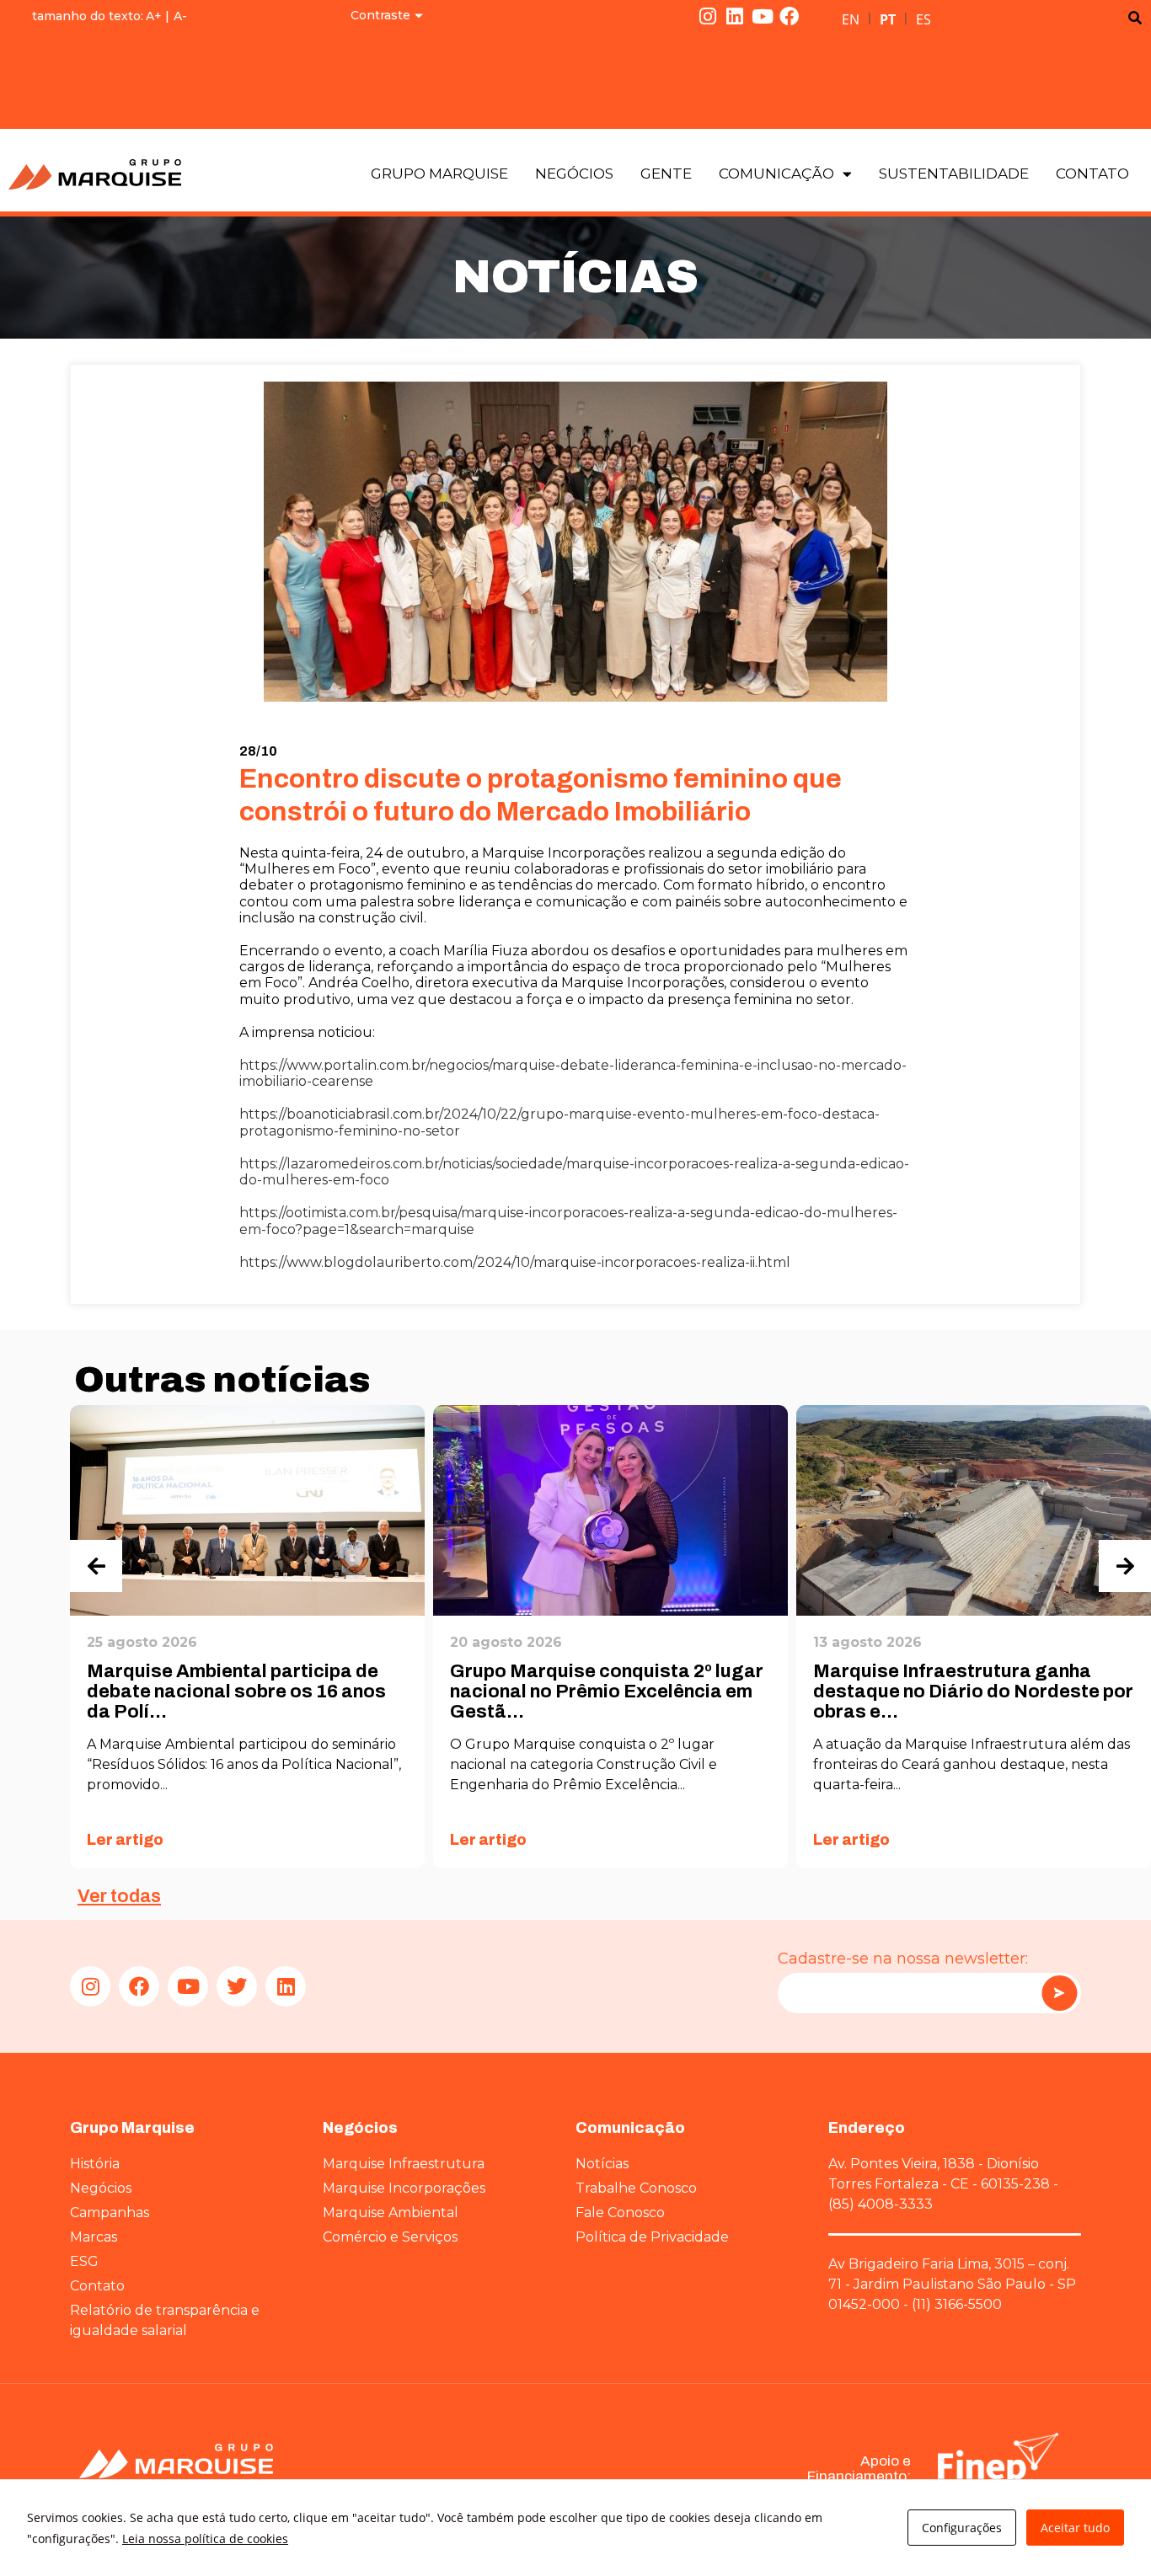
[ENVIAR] (1059, 1993)
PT (888, 19)
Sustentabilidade (954, 174)
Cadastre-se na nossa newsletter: (903, 1959)
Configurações (962, 2528)
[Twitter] (237, 1986)
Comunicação (776, 174)
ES (923, 19)
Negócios (574, 174)
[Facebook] (790, 16)
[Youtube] (763, 16)
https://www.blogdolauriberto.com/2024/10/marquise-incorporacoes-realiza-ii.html (515, 1262)
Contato (1092, 174)
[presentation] (96, 1566)
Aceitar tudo (1075, 2528)
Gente (666, 174)
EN (851, 19)
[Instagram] (708, 16)
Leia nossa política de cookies (205, 2539)
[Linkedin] (735, 16)
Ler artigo (125, 1840)
